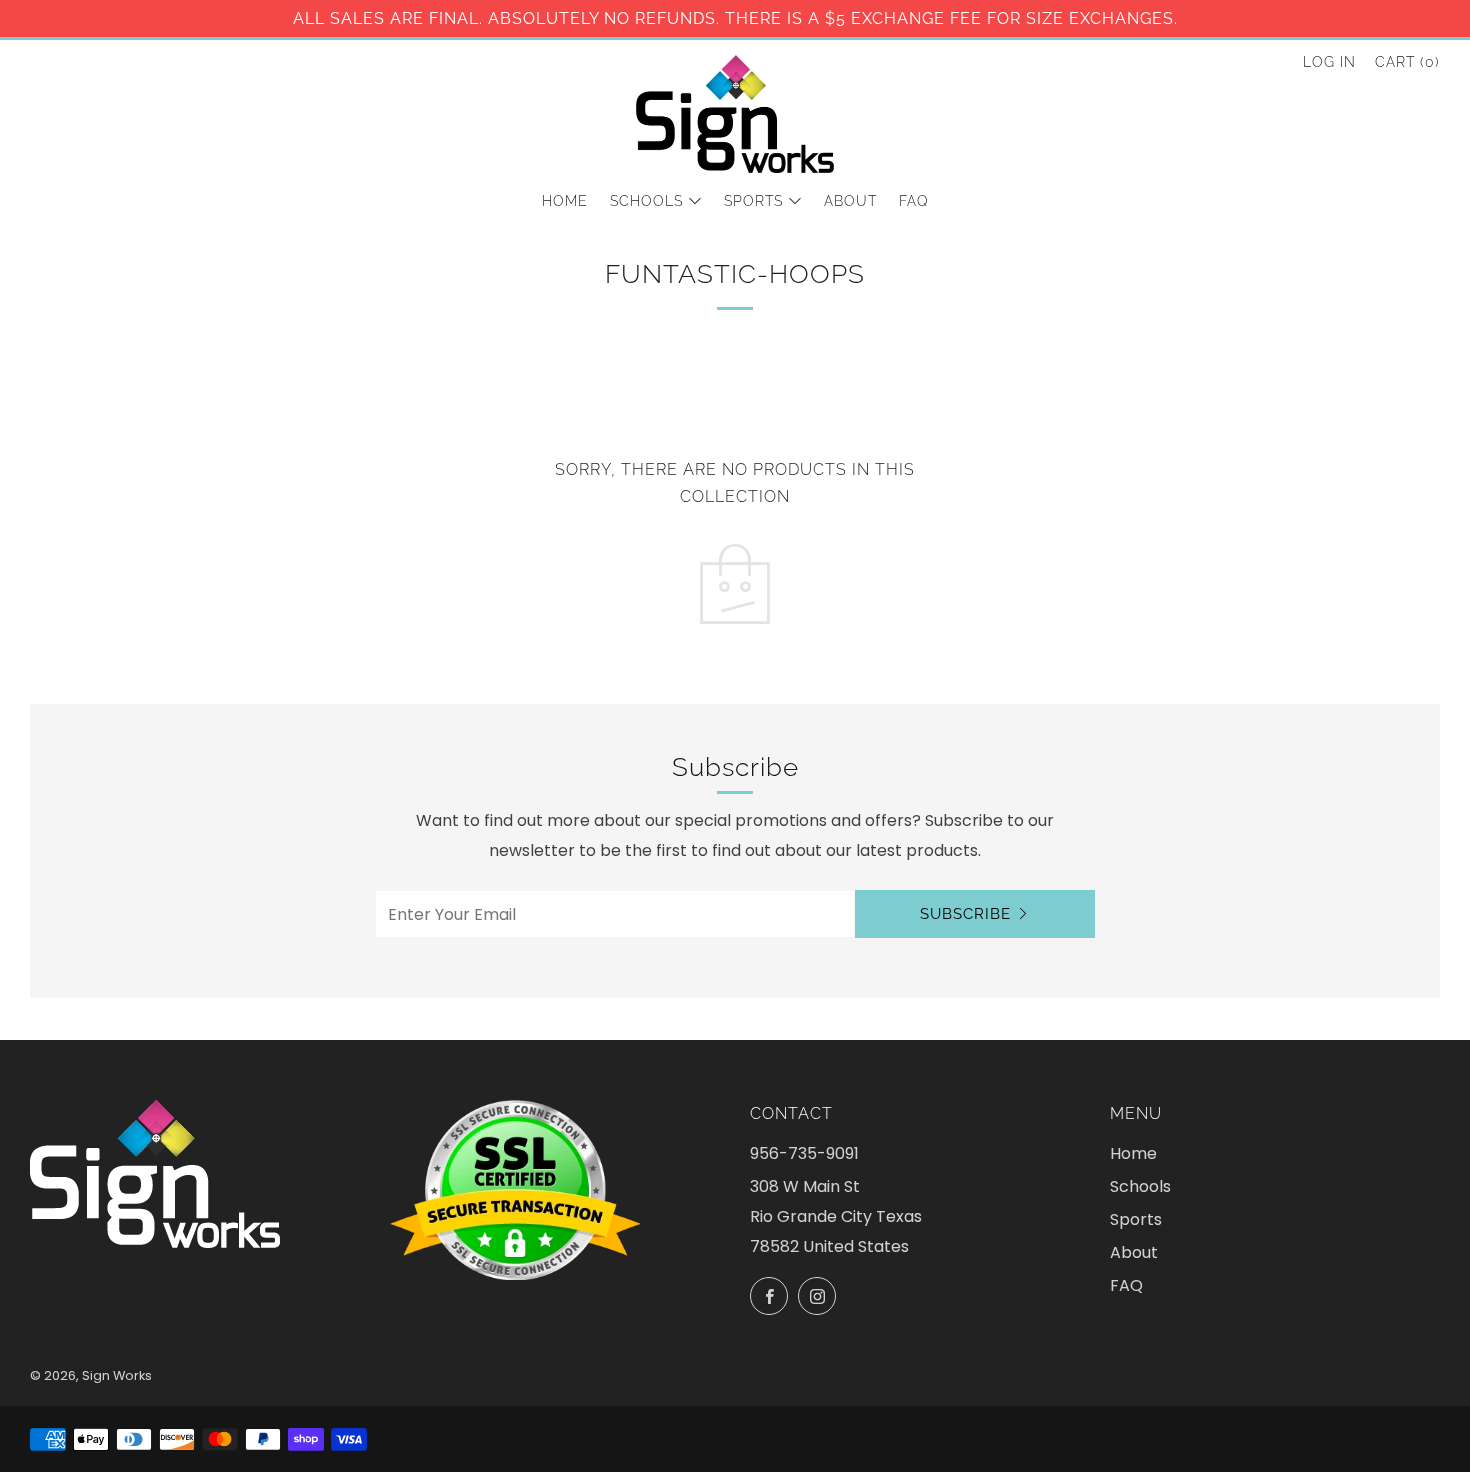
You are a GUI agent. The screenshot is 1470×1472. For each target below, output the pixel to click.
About (850, 201)
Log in (1329, 62)
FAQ (914, 201)
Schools (646, 201)
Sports (753, 201)
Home (565, 201)
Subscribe (965, 914)
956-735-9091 (804, 1153)
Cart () (1407, 62)
